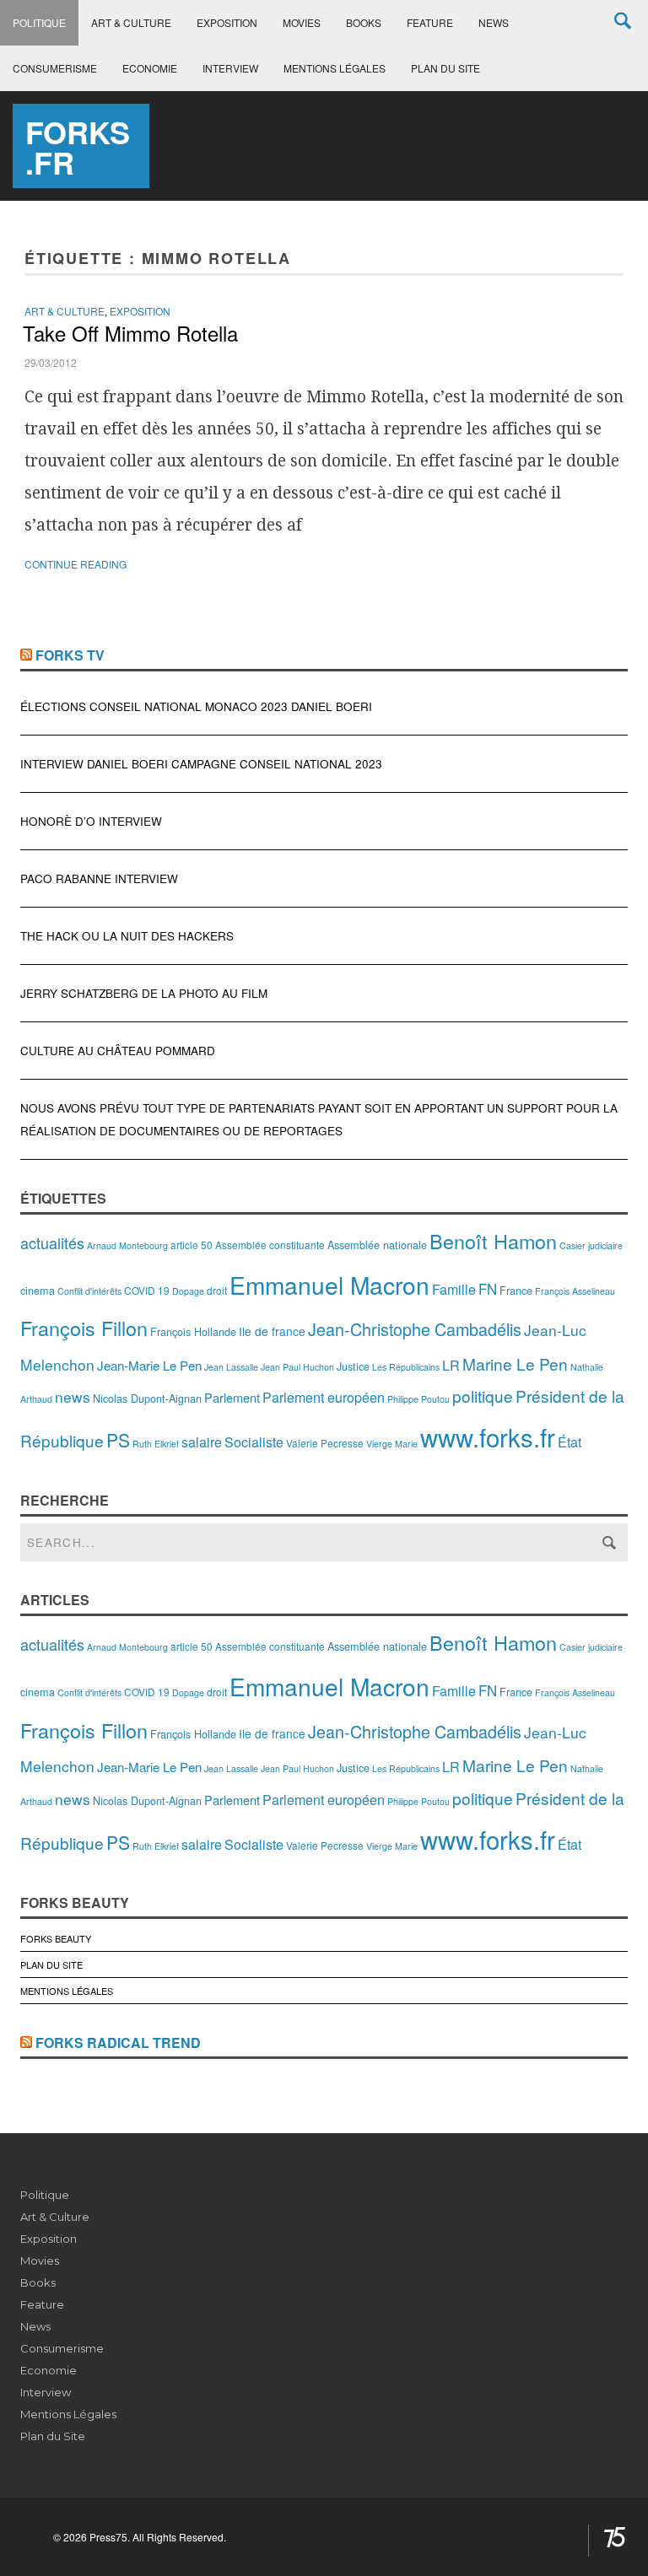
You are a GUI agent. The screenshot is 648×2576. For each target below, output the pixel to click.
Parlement (232, 1397)
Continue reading (76, 564)
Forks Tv (70, 655)
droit (217, 1290)
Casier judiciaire (591, 1245)
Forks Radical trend (118, 2042)
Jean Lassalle (231, 1367)
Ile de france (272, 1331)
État (570, 1442)
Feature (430, 22)
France (516, 1290)
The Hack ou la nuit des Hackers (127, 936)
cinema (38, 1290)
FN (488, 1289)
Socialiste (254, 1442)
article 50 (192, 1245)
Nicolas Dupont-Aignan (147, 1398)
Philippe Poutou (418, 1399)
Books (364, 22)
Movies (302, 22)
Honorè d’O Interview (91, 821)
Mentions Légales (335, 68)
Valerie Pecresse (325, 1443)
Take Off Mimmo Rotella (130, 333)
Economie (150, 68)
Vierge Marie (392, 1444)
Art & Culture (131, 22)
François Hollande (193, 1331)
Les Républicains (406, 1367)
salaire (202, 1442)
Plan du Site (445, 68)
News (494, 22)
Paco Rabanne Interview (99, 878)
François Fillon (84, 1328)
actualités (52, 1242)
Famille (454, 1289)
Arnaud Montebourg (127, 1245)
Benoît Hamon (493, 1241)
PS (118, 1440)
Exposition (227, 22)
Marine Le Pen (515, 1363)
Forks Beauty (56, 1938)
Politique (39, 22)
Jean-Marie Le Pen (149, 1365)
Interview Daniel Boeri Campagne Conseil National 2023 (201, 764)
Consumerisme (55, 68)
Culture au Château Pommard (118, 1051)
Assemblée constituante (270, 1245)
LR (451, 1365)
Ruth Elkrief (156, 1444)
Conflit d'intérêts (89, 1291)
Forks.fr (78, 147)
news (73, 1396)
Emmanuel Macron (329, 1285)
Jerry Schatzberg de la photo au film (144, 993)
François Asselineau (575, 1291)
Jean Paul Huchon (297, 1367)
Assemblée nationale (377, 1245)
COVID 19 (147, 1290)
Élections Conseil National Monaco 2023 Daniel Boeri (196, 706)
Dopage (188, 1291)
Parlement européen (324, 1397)
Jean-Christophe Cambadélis (415, 1329)
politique (483, 1396)
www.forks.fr (488, 1436)
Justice (353, 1366)
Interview (230, 68)
